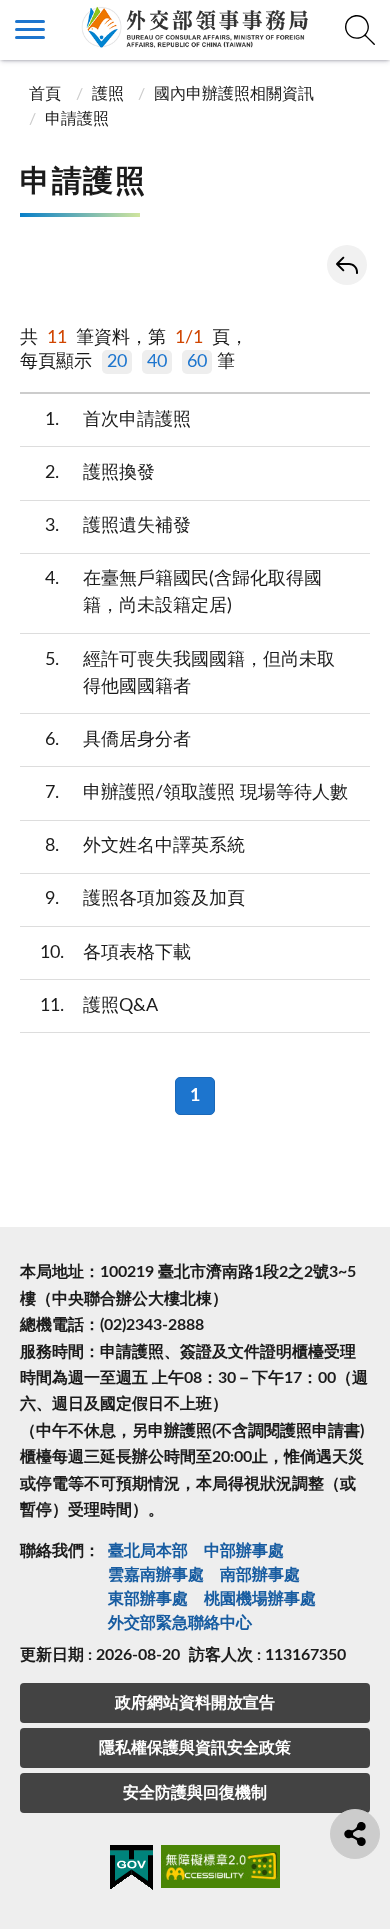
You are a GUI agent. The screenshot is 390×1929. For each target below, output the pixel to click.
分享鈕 (355, 1834)
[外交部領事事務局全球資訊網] (195, 27)
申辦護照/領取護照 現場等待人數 (197, 793)
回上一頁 (347, 265)
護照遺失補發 (118, 526)
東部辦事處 (148, 1599)
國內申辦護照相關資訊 (234, 94)
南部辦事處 (260, 1575)
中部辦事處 (244, 1551)
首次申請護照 (118, 420)
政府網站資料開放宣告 (195, 1703)
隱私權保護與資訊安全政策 (195, 1748)
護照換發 (100, 473)
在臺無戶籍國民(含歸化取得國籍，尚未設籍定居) (184, 592)
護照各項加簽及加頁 (145, 899)
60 (197, 362)
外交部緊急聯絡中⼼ (180, 1623)
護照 (108, 94)
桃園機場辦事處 (260, 1599)
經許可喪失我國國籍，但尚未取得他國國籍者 (190, 673)
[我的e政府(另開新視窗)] (131, 1871)
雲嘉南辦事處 (156, 1575)
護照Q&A (99, 1006)
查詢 (360, 30)
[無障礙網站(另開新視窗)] (221, 1869)
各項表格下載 (116, 953)
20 (117, 362)
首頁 (43, 94)
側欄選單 (30, 30)
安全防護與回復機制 (195, 1793)
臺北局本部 (148, 1551)
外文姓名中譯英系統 (145, 846)
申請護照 (77, 119)
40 (157, 362)
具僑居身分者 (118, 740)
